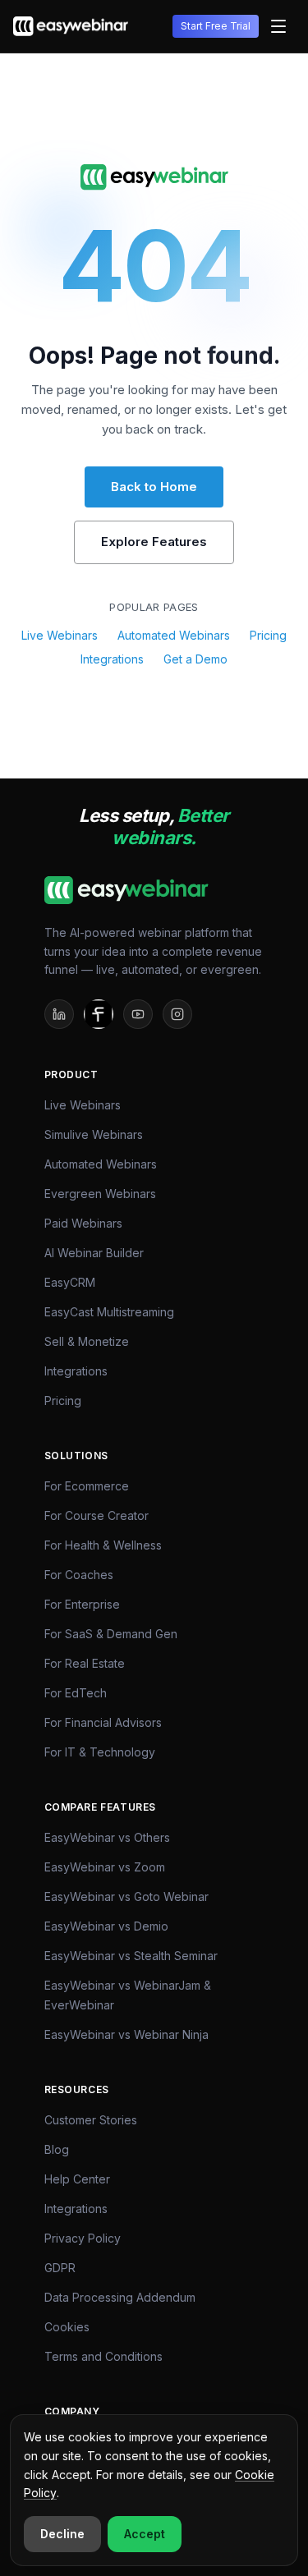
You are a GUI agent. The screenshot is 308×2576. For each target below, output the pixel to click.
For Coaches (79, 1575)
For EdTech (76, 1693)
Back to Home (154, 487)
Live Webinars (60, 635)
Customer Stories (91, 2120)
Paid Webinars (83, 1223)
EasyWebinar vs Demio (106, 1926)
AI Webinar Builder (94, 1253)
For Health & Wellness (103, 1545)
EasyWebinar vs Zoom (105, 1867)
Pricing (268, 635)
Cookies (67, 2327)
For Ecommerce (87, 1486)
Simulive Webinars (94, 1134)
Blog (57, 2149)
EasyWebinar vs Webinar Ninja (126, 2034)
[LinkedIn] (59, 1014)
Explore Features (154, 542)
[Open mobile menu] (278, 26)
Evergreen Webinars (100, 1194)
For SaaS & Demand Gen (111, 1634)
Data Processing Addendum (120, 2297)
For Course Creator (97, 1515)
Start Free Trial (216, 26)
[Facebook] (99, 1014)
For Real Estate (85, 1663)
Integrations (112, 659)
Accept (145, 2534)
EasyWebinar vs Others (107, 1837)
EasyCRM (70, 1282)
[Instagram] (177, 1014)
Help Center (77, 2179)
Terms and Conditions (103, 2356)
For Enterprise (82, 1604)
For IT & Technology (100, 1752)
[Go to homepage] (154, 177)
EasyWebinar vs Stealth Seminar (131, 1956)
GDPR (60, 2268)
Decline (62, 2534)
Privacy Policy (83, 2238)
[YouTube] (138, 1014)
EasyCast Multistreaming (109, 1312)
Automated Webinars (174, 635)
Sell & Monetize (87, 1341)
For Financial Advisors (103, 1722)
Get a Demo (195, 659)
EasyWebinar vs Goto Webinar (126, 1896)
